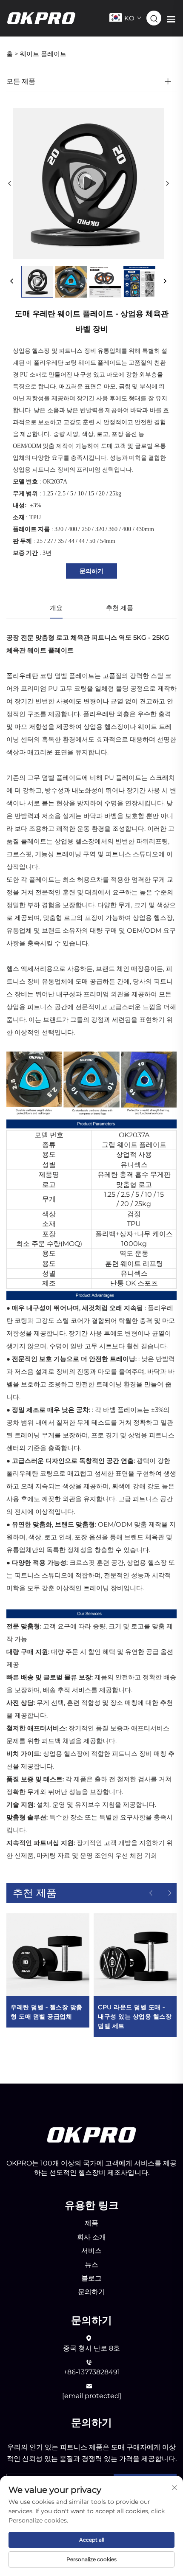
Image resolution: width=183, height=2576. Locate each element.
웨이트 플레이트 (43, 54)
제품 (91, 2223)
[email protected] (92, 2396)
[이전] (10, 184)
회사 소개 (91, 2237)
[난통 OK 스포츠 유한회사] (41, 18)
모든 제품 (21, 81)
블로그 (91, 2278)
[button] (151, 1893)
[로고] (91, 2134)
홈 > (12, 54)
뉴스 (91, 2265)
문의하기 (91, 571)
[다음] (167, 184)
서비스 (91, 2251)
